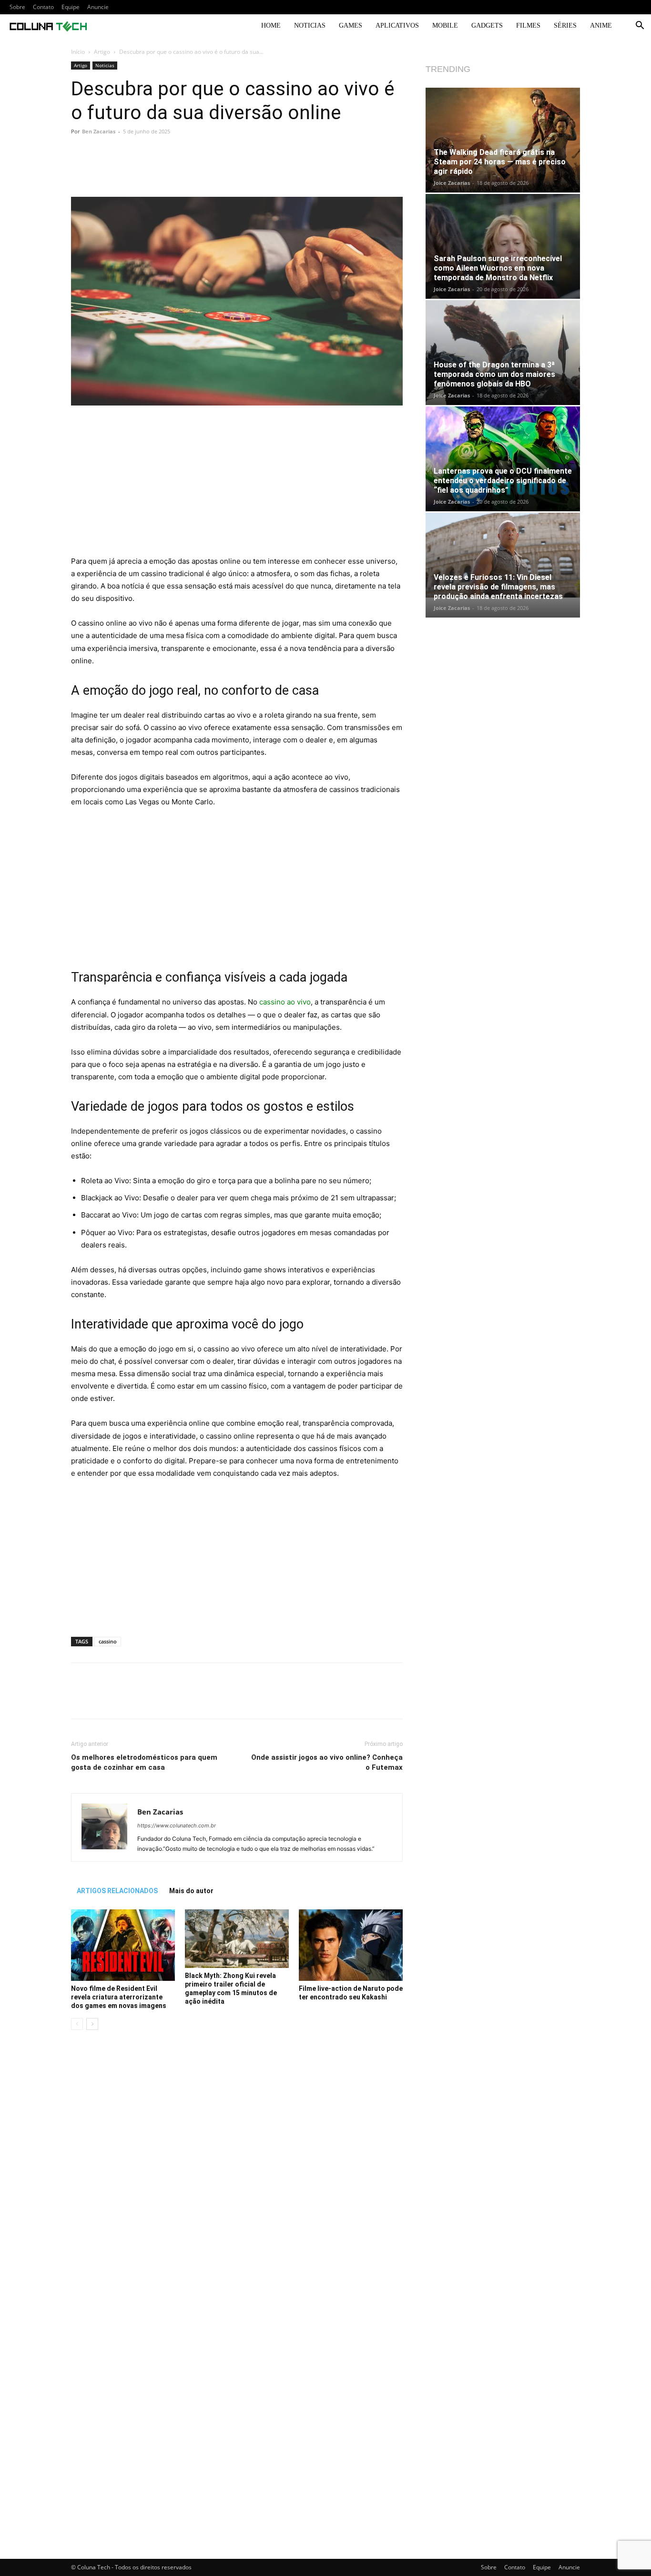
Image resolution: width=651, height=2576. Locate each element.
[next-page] (92, 2024)
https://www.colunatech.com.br (177, 1826)
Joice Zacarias (452, 183)
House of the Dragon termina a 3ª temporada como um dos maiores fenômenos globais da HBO (494, 374)
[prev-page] (77, 2024)
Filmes (528, 25)
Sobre (17, 7)
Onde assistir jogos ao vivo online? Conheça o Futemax (327, 1762)
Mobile (445, 25)
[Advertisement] (237, 485)
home (271, 25)
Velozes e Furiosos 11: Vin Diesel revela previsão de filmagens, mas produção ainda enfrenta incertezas (498, 587)
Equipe (71, 7)
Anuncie (98, 7)
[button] (640, 26)
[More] (368, 170)
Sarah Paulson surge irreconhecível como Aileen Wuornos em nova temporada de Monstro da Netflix (498, 268)
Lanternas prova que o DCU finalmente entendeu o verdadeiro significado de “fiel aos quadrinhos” (503, 481)
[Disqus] (237, 2172)
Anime (601, 25)
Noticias (310, 25)
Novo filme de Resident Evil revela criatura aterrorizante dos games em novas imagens (119, 1997)
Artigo (102, 52)
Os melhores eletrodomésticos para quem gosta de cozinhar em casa (144, 1762)
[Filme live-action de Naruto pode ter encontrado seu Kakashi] (351, 1945)
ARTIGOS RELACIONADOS (117, 1891)
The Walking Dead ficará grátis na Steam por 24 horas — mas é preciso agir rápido (500, 162)
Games (351, 25)
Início (78, 52)
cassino (108, 1641)
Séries (565, 25)
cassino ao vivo (285, 1002)
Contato (43, 7)
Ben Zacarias (99, 131)
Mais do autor (191, 1891)
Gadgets (487, 25)
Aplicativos (397, 25)
